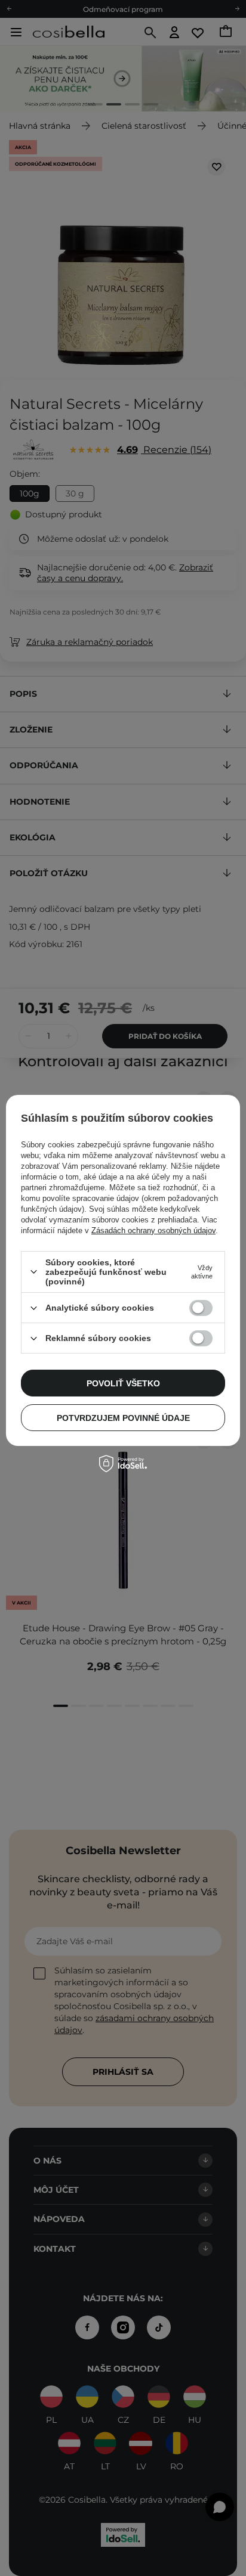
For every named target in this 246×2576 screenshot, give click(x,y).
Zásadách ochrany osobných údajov (153, 1230)
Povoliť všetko (123, 1383)
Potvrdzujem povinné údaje (123, 1418)
